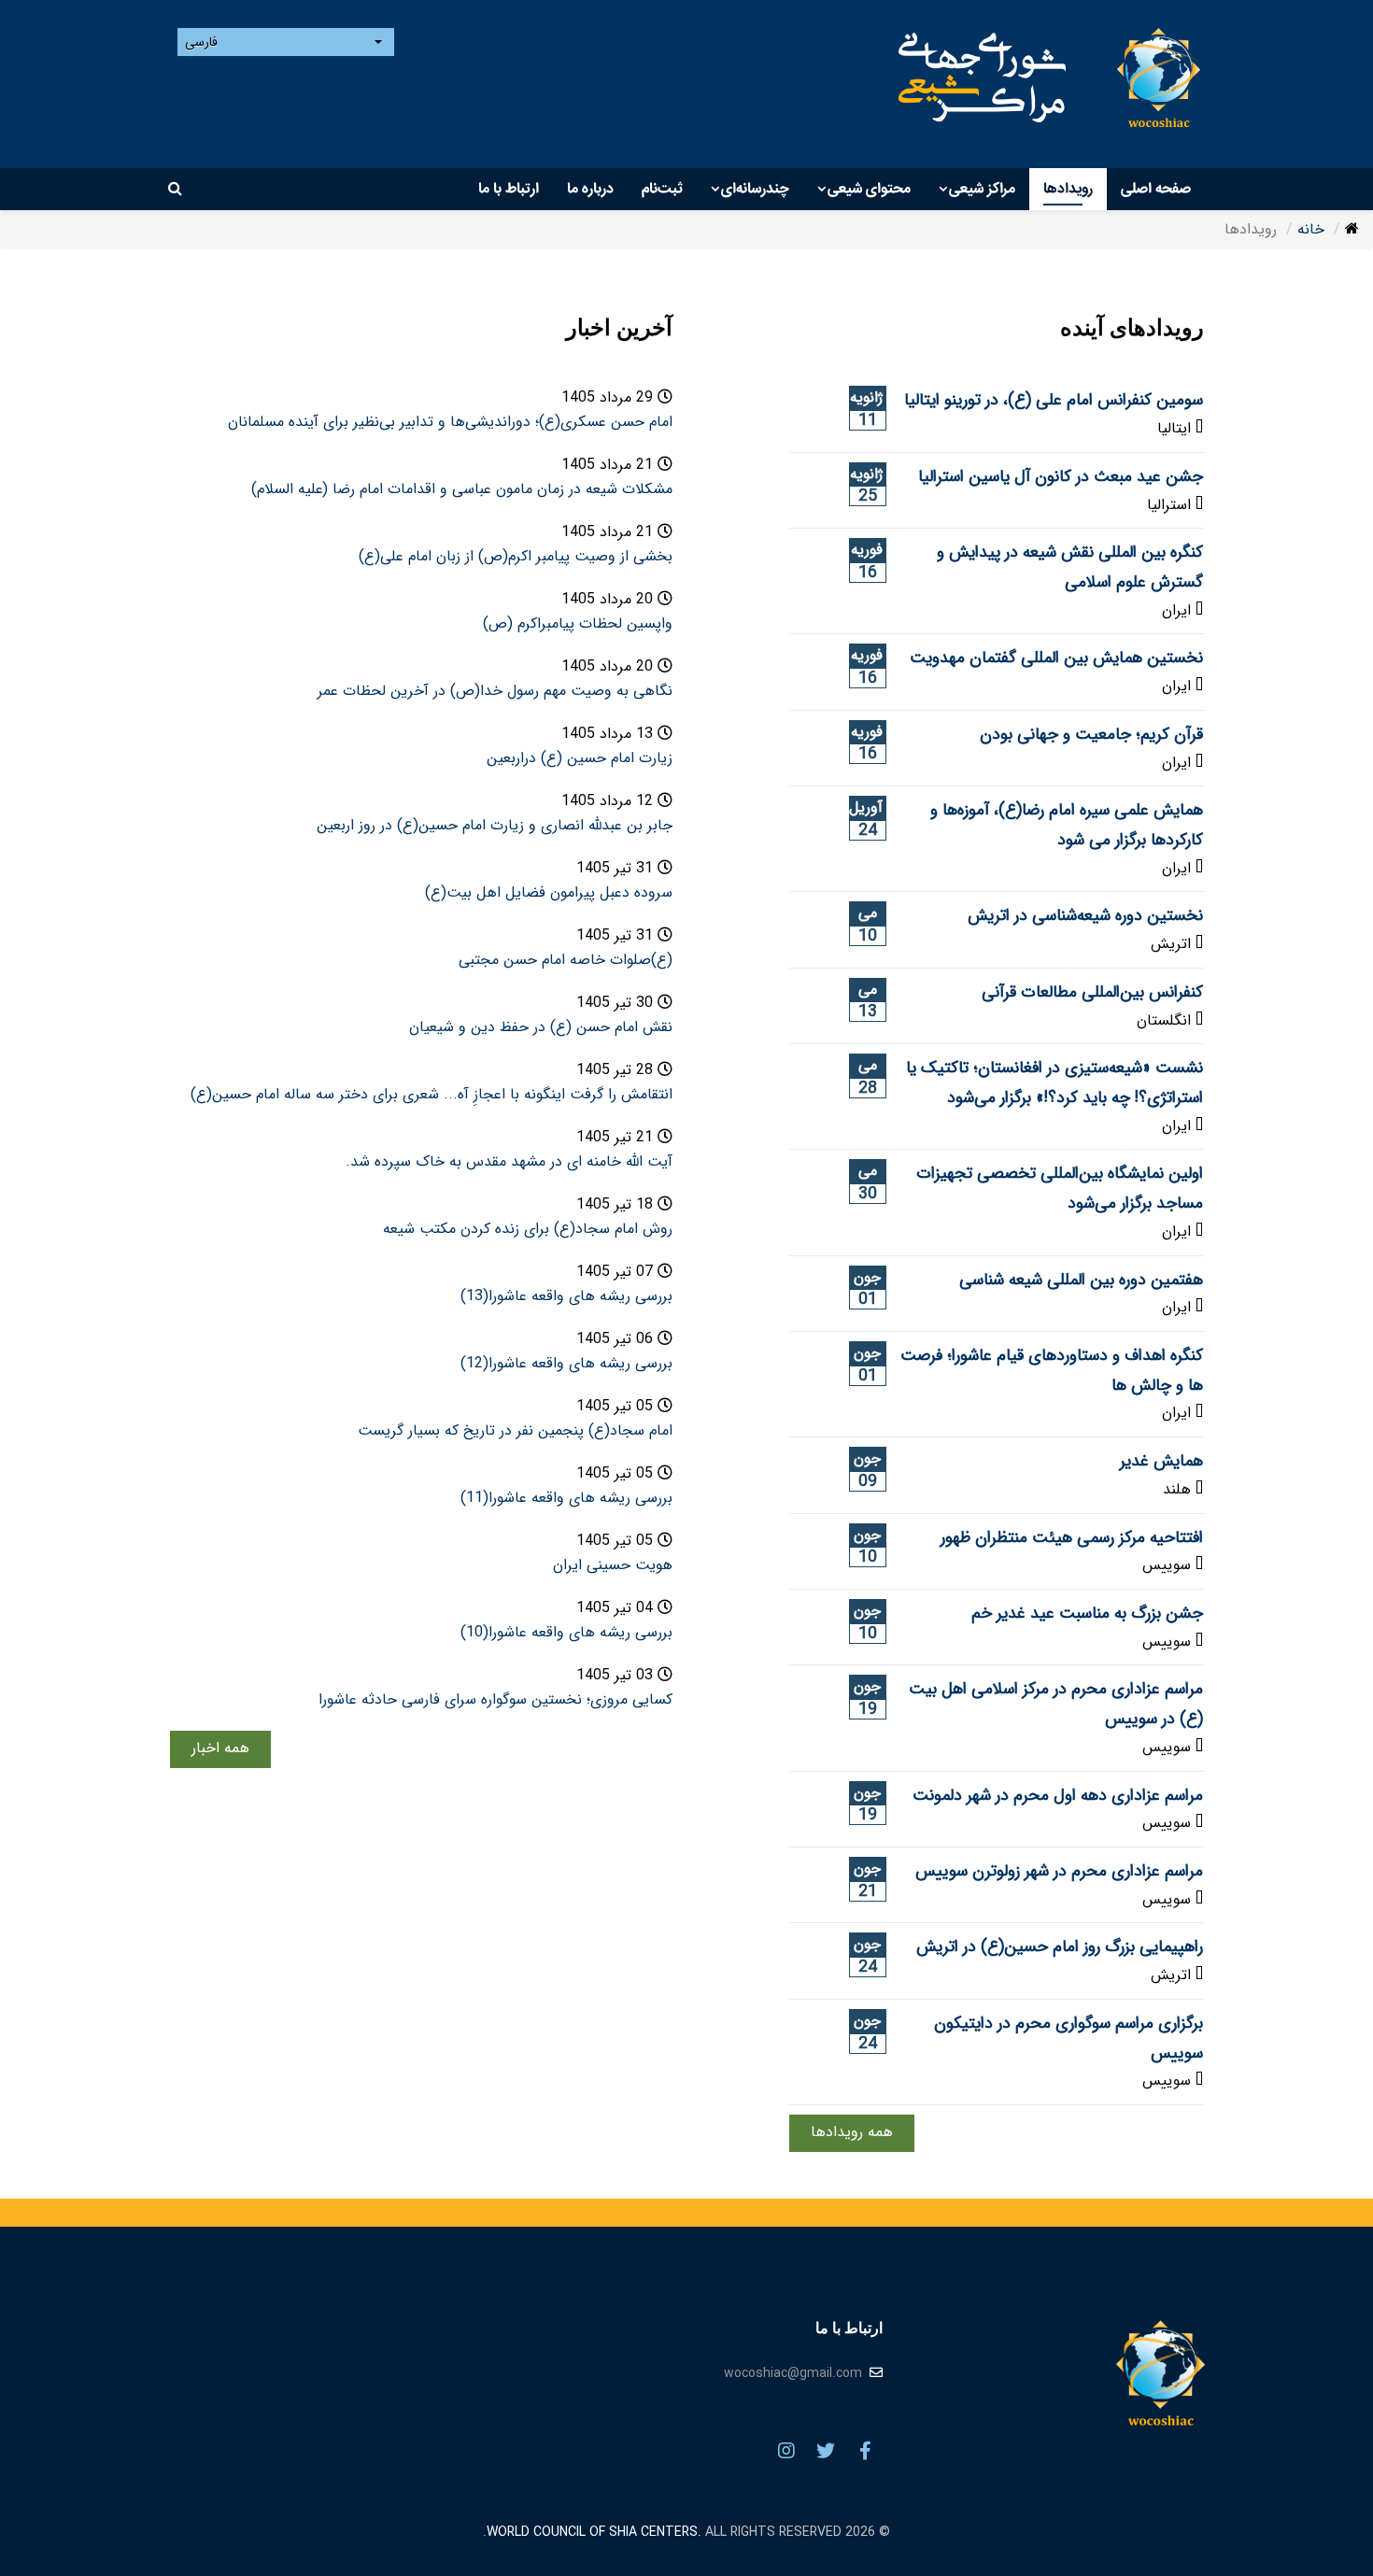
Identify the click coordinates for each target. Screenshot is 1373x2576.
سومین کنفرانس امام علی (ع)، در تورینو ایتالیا (1054, 400)
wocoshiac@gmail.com (793, 2373)
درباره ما (590, 189)
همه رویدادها (852, 2132)
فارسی (203, 42)
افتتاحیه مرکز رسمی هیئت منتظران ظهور (1072, 1538)
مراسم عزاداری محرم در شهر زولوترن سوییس (1059, 1871)
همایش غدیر (1161, 1461)
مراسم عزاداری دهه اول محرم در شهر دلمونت (1058, 1796)
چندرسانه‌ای (755, 189)
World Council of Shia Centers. (594, 2532)
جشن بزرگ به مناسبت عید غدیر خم (1087, 1614)
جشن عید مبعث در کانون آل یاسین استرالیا (1061, 477)
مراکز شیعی (982, 189)
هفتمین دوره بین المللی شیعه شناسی (1081, 1280)
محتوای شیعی (869, 189)
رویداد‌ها (1068, 189)
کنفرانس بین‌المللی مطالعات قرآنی (1092, 992)
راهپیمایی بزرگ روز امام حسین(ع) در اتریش (1060, 1947)
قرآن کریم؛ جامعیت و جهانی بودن (1091, 735)
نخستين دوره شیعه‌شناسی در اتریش (1085, 916)
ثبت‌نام (662, 189)
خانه (1311, 229)
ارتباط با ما (509, 189)
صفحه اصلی (1156, 189)
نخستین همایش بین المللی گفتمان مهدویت (1056, 658)
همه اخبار (220, 1748)
